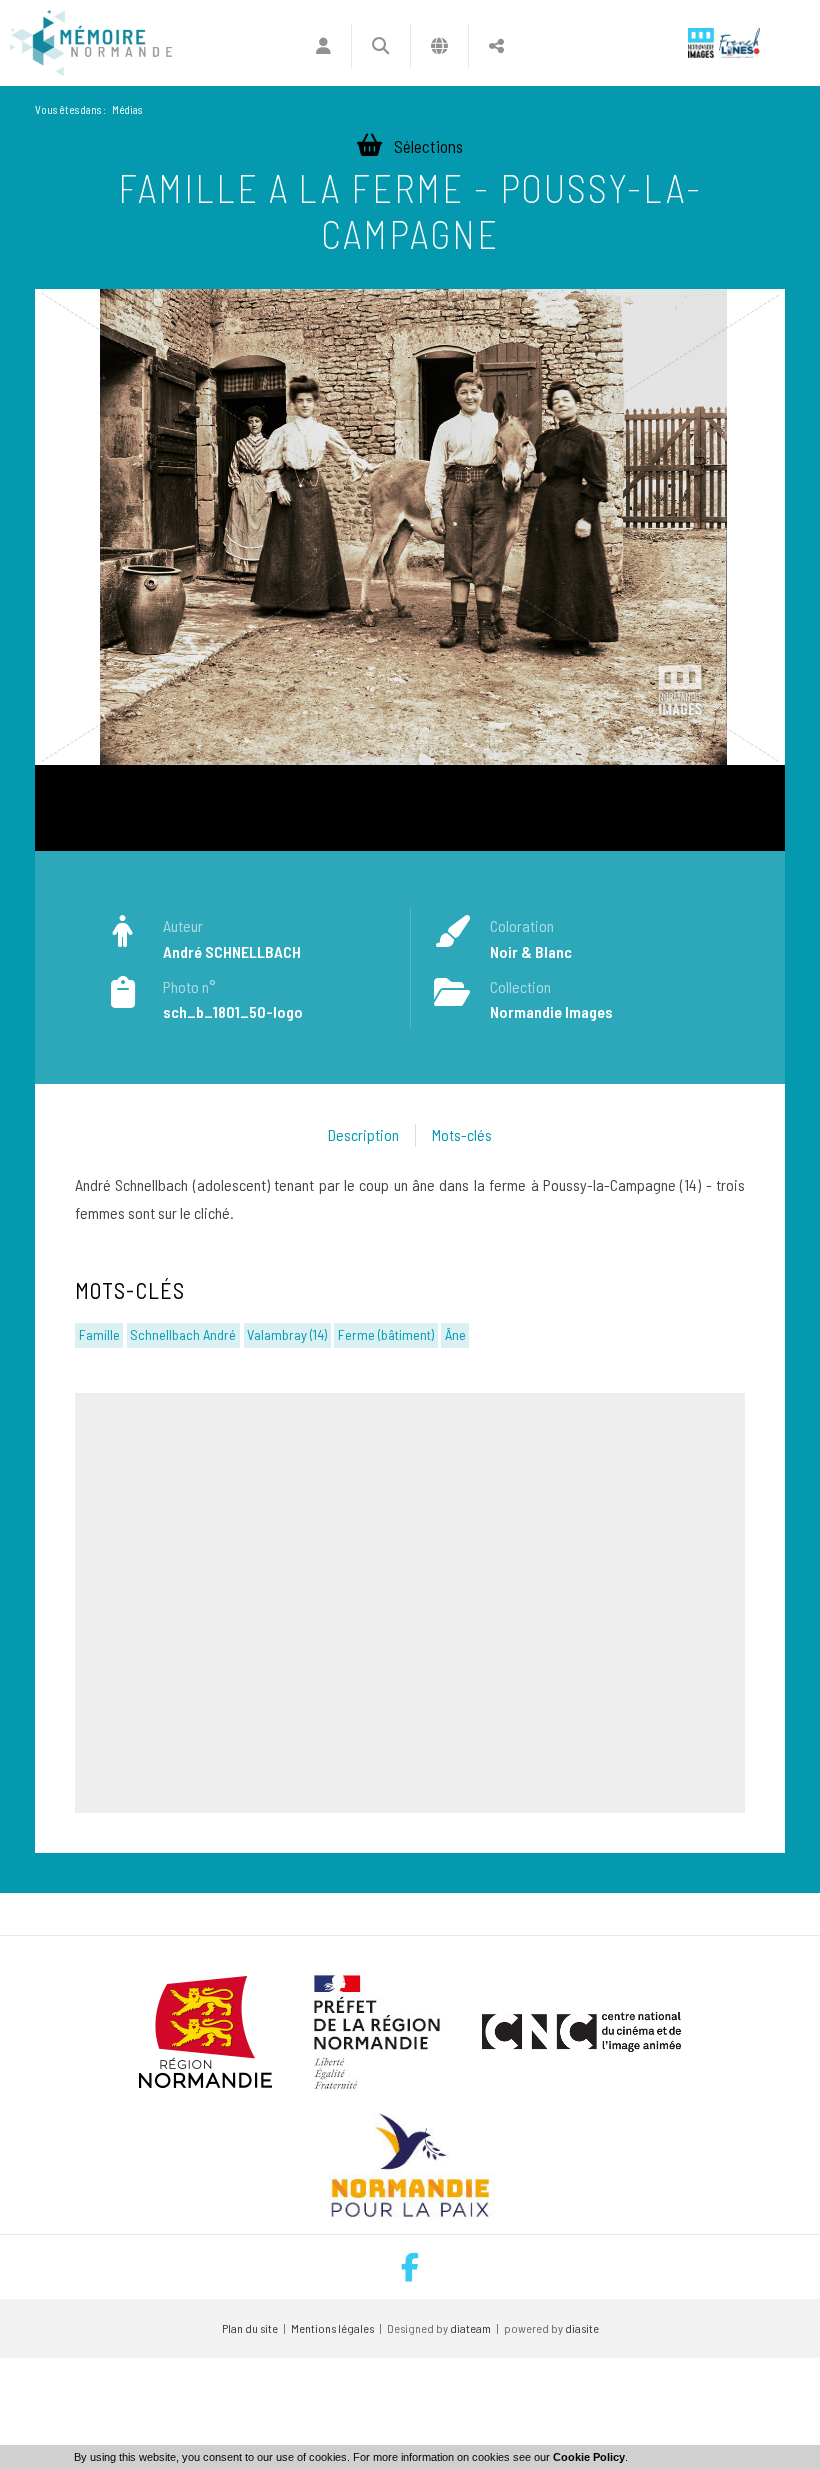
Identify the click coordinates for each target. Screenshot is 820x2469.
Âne (455, 1334)
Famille (99, 1334)
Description (363, 1134)
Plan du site (250, 2328)
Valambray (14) (287, 1334)
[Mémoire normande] (91, 43)
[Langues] (439, 46)
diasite (582, 2328)
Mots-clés (462, 1134)
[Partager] (496, 46)
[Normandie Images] (701, 43)
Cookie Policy (589, 2457)
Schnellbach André (183, 1334)
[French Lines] (739, 43)
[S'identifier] (323, 46)
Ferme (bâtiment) (386, 1334)
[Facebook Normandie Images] (410, 2267)
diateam (470, 2328)
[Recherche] (380, 46)
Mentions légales (332, 2328)
